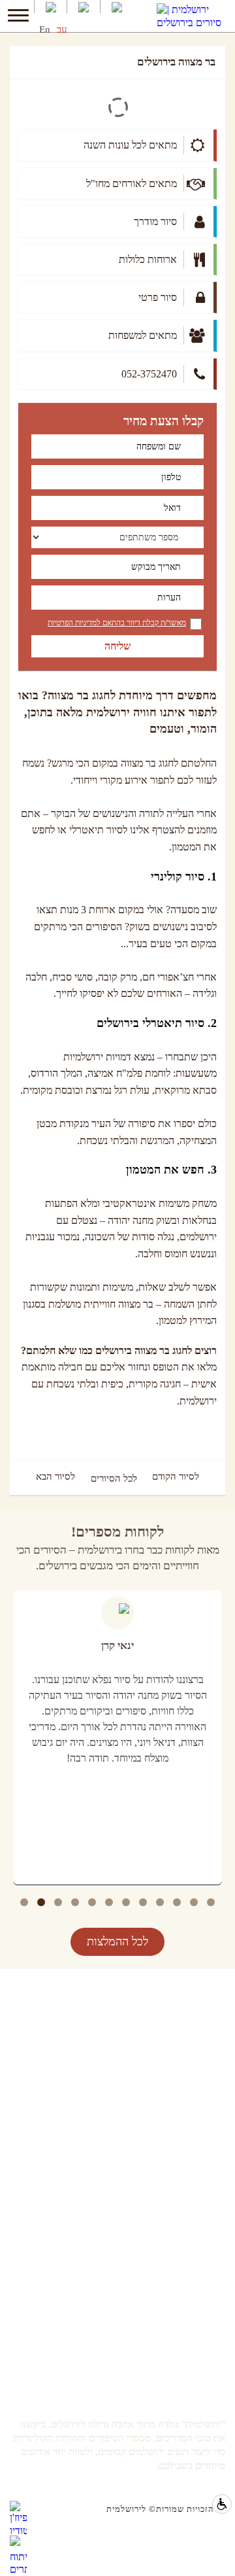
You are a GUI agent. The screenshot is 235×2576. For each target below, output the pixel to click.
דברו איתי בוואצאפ (192, 2300)
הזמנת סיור (205, 2335)
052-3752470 (201, 2282)
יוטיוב (215, 2169)
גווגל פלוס (207, 2204)
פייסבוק (211, 2151)
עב (62, 29)
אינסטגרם (208, 2186)
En (45, 29)
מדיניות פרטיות (198, 2221)
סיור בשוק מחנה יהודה (185, 2038)
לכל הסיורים (114, 1478)
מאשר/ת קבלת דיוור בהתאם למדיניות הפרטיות (117, 623)
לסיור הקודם (176, 1477)
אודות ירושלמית (196, 2353)
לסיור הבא (55, 1477)
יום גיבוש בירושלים (190, 2073)
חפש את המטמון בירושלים (178, 2020)
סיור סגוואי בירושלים (187, 2090)
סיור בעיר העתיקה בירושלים (174, 2056)
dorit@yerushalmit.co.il (181, 2317)
